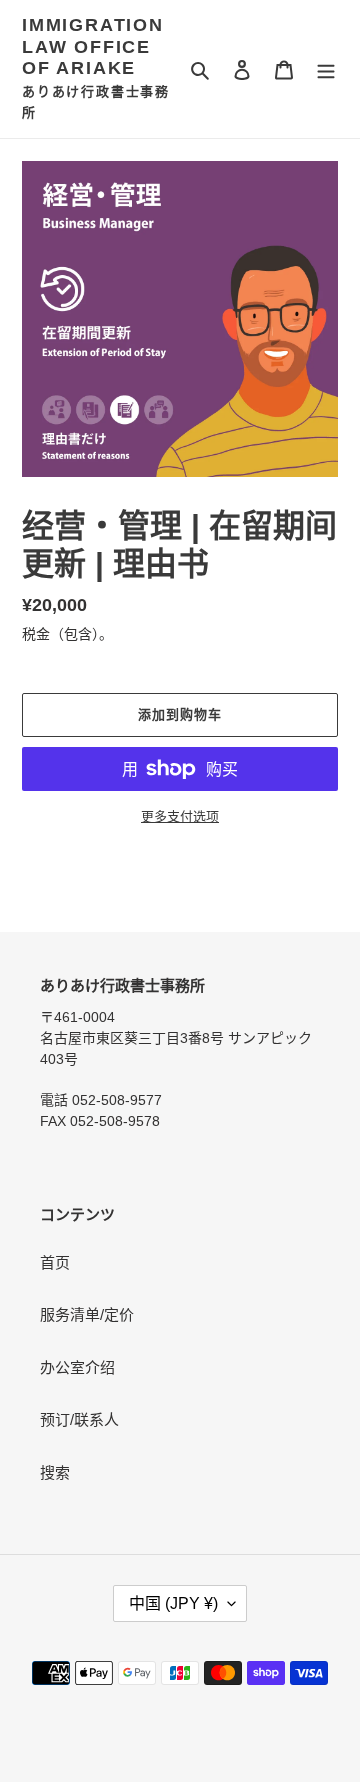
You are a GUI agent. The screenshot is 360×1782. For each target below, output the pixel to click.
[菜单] (326, 69)
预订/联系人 (79, 1419)
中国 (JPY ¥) (173, 1603)
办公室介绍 (77, 1367)
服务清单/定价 (87, 1314)
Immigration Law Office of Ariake (93, 46)
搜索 (55, 1472)
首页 (55, 1262)
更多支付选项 (180, 816)
